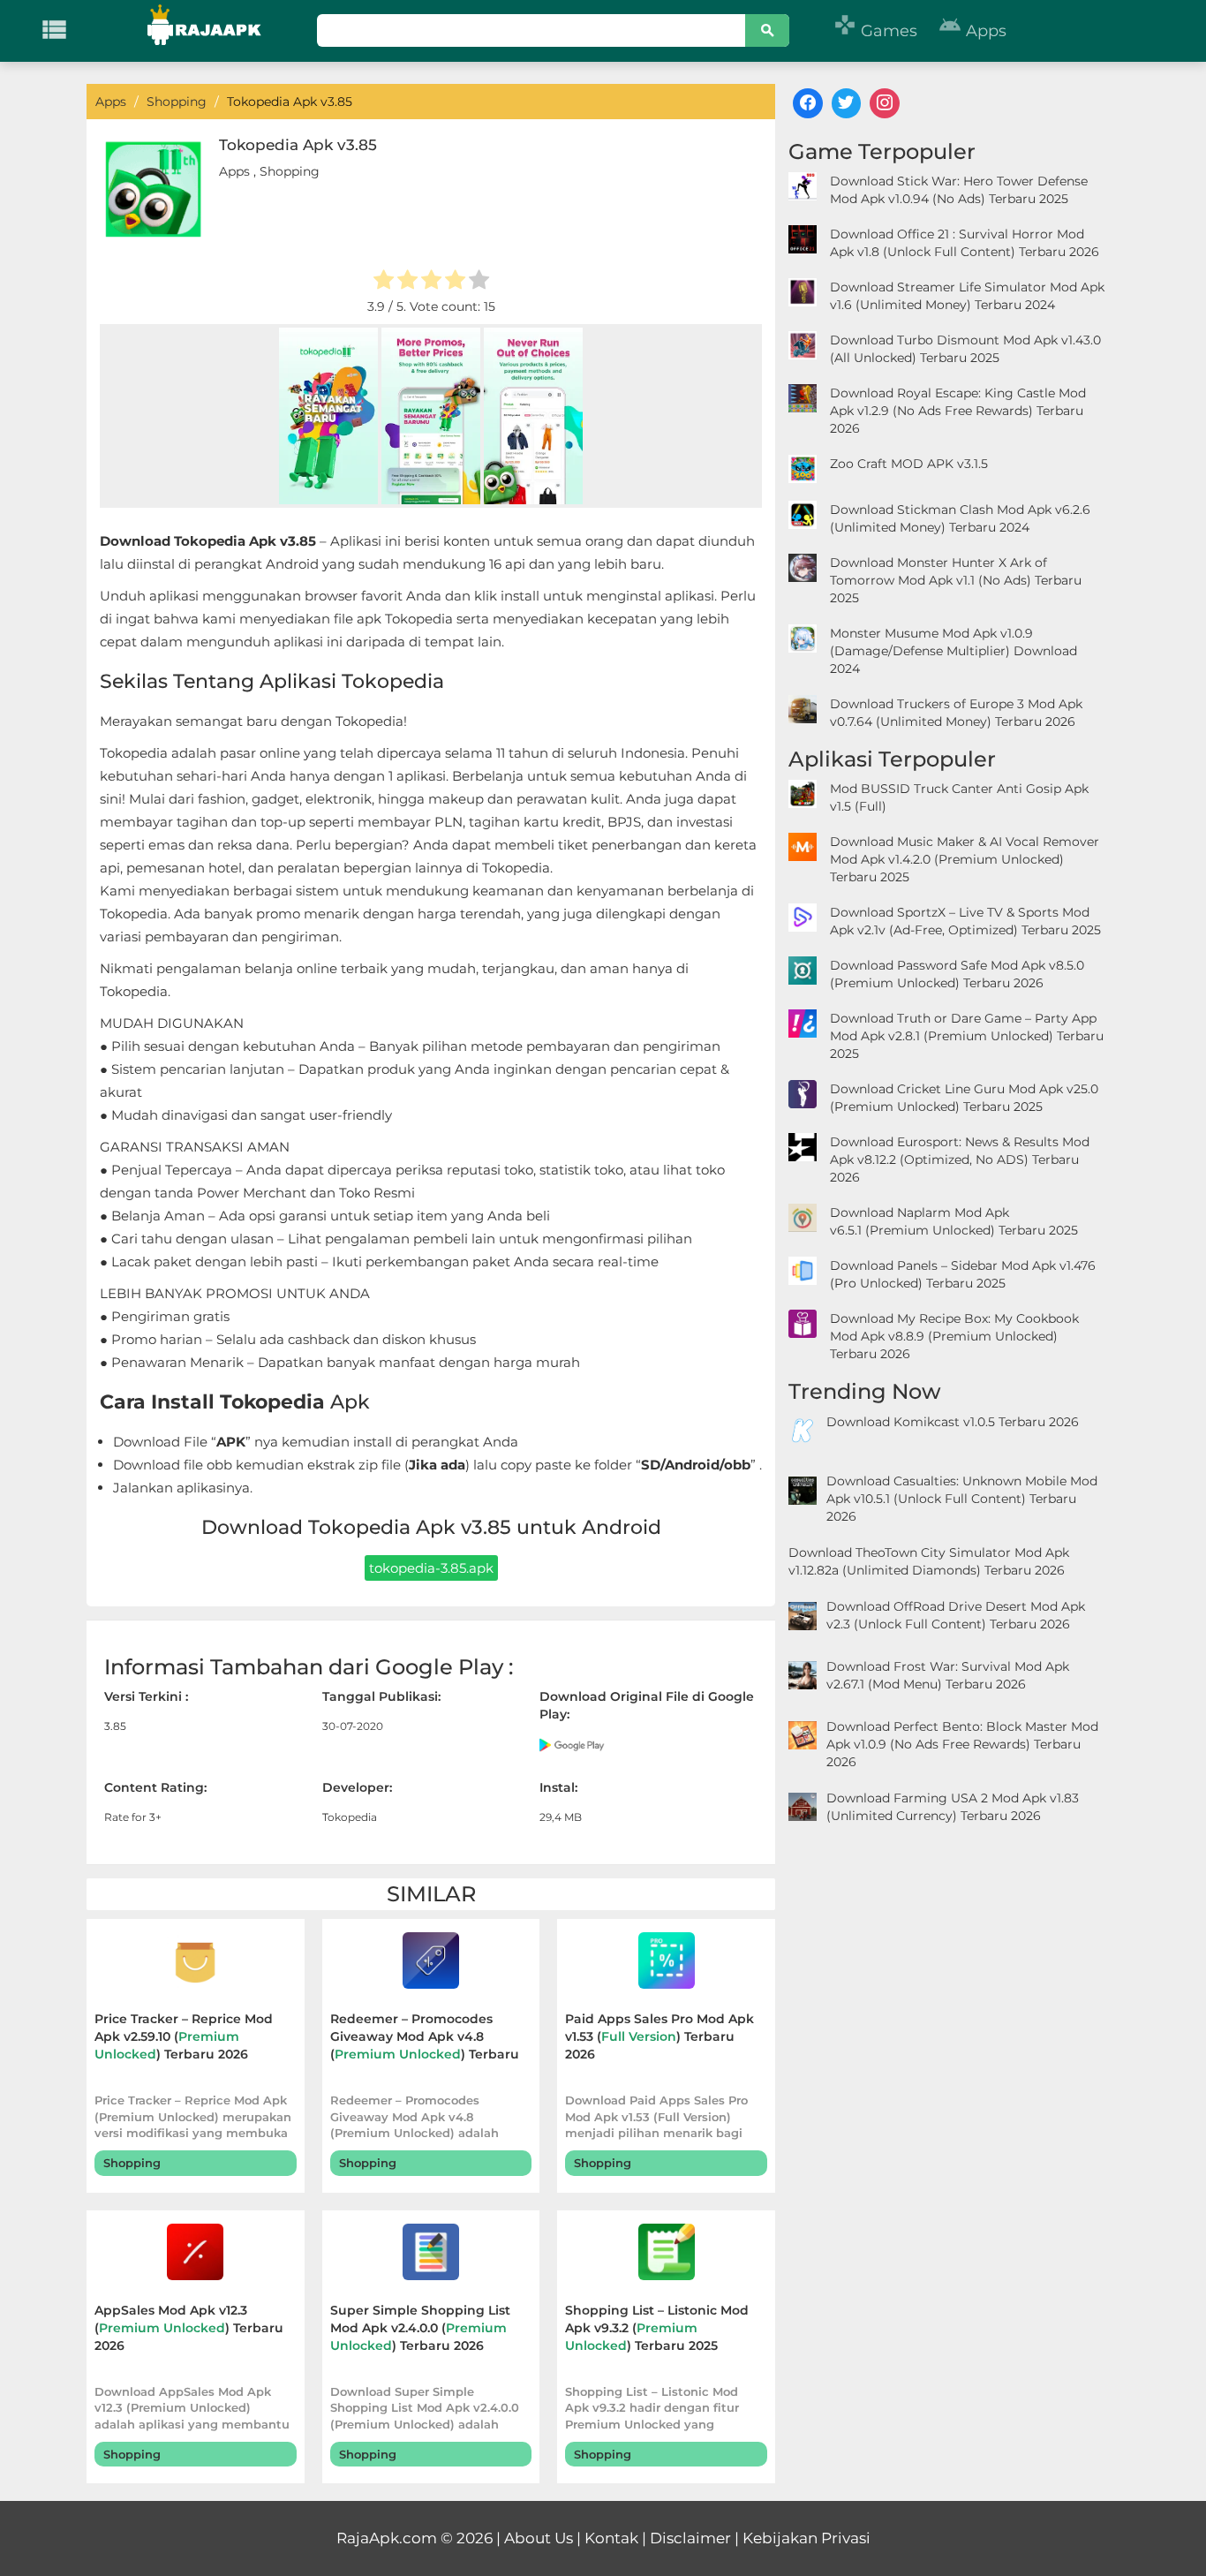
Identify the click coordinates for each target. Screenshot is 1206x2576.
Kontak (611, 2538)
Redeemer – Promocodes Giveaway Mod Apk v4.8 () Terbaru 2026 (425, 2039)
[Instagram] (885, 103)
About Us (539, 2538)
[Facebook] (808, 103)
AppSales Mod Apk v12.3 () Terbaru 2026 (189, 2328)
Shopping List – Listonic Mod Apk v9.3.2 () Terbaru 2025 (657, 2328)
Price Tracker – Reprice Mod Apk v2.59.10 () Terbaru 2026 (184, 2036)
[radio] (384, 282)
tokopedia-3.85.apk (431, 1568)
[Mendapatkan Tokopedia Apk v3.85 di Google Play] (573, 1744)
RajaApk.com (387, 2538)
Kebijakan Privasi (807, 2538)
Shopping (290, 171)
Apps (972, 31)
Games (875, 31)
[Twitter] (847, 103)
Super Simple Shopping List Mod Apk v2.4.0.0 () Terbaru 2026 (420, 2328)
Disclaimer (690, 2538)
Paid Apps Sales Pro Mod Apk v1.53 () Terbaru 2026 (660, 2036)
